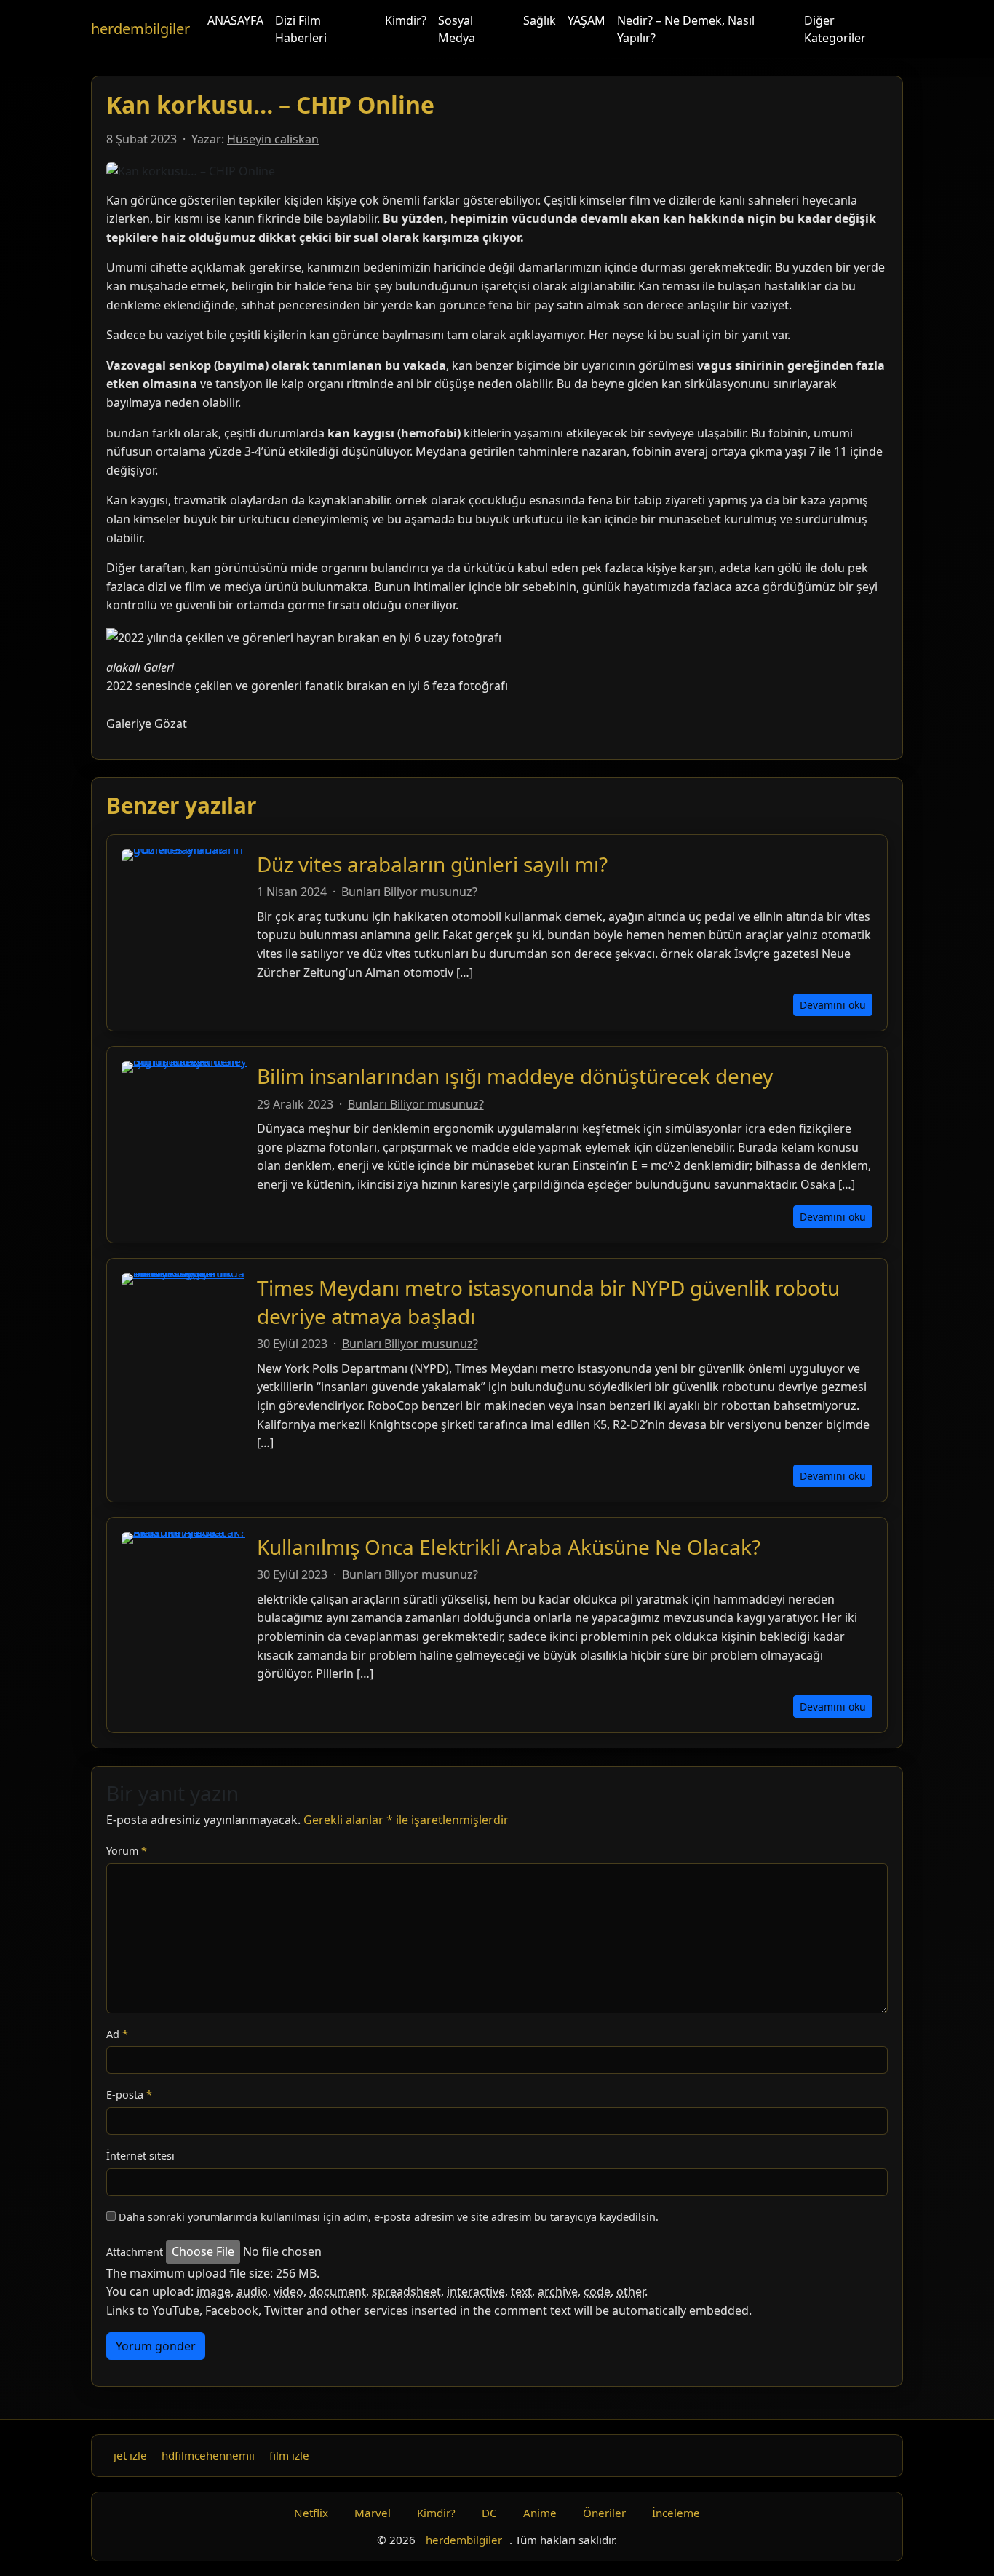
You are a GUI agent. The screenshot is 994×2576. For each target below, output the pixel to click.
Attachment (135, 2252)
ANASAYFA (235, 20)
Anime (540, 2513)
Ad (117, 2034)
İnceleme (676, 2513)
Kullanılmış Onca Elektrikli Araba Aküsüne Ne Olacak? (509, 1547)
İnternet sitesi (140, 2156)
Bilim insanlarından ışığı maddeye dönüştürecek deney (515, 1076)
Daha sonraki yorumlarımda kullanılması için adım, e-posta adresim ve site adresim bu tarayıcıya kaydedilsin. (389, 2217)
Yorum (127, 1851)
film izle (289, 2455)
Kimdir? (406, 20)
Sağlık (540, 20)
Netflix (311, 2513)
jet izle (130, 2455)
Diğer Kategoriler (835, 29)
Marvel (373, 2513)
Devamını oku (833, 1005)
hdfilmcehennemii (208, 2455)
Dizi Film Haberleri (301, 29)
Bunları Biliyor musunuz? (409, 892)
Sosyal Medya (457, 29)
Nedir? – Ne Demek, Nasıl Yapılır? (686, 29)
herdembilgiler (140, 29)
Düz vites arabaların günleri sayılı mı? (432, 864)
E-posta (129, 2095)
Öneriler (604, 2513)
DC (489, 2513)
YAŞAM (587, 20)
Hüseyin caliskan (273, 139)
